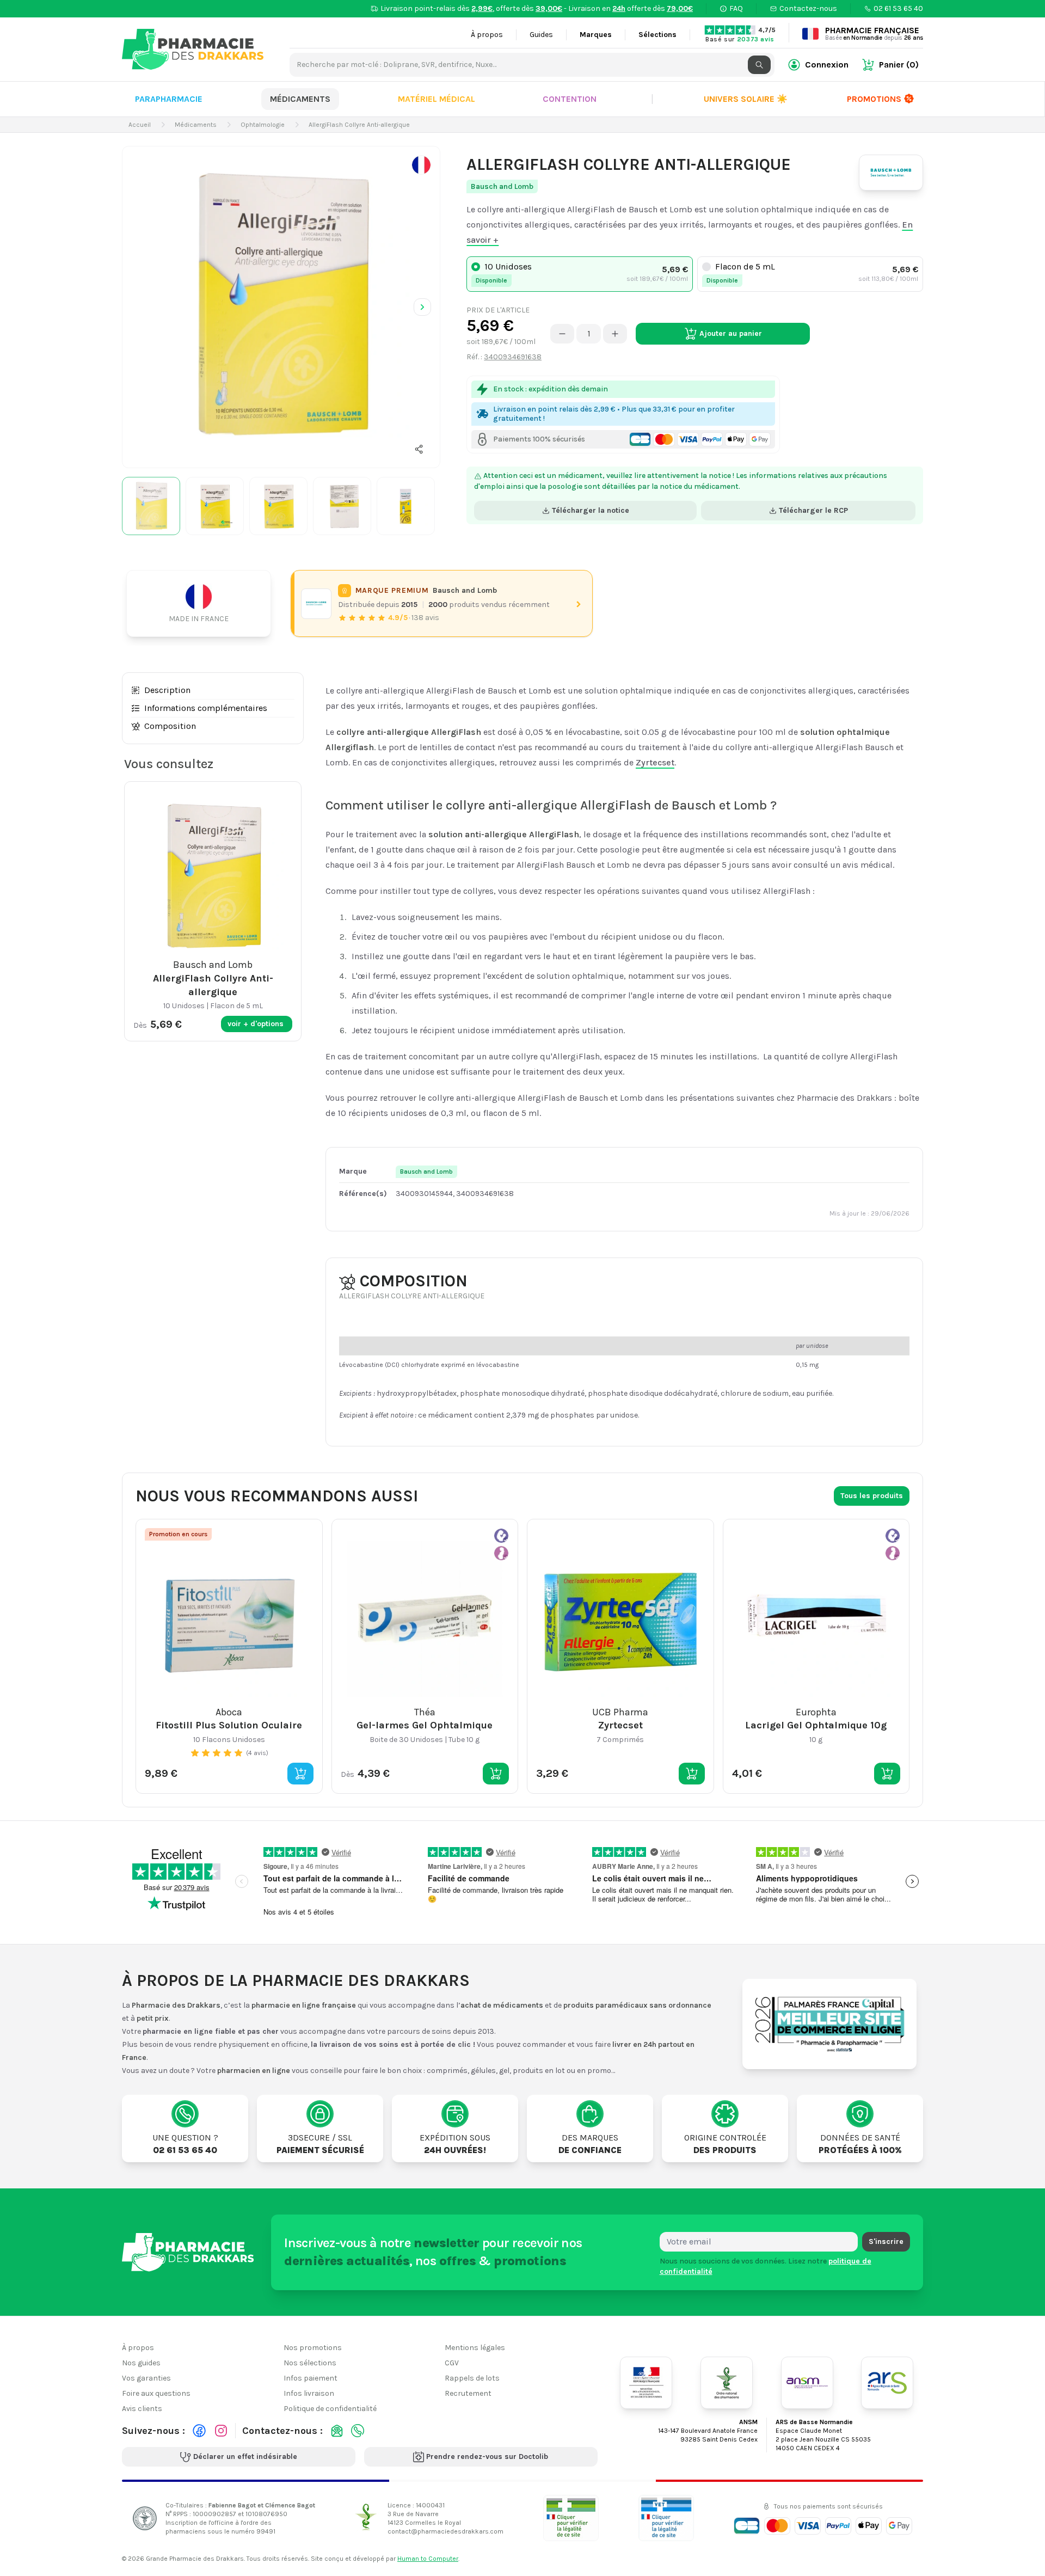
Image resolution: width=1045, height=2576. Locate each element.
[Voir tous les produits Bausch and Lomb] (316, 604)
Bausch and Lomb (502, 186)
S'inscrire (886, 2241)
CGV (452, 2363)
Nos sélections (310, 2363)
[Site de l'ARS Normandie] (887, 2383)
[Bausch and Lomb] (891, 173)
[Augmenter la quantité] (615, 334)
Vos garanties (146, 2378)
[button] (419, 449)
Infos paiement (311, 2378)
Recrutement (468, 2393)
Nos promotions (313, 2348)
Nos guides (141, 2363)
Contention (570, 99)
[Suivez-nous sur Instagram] (221, 2431)
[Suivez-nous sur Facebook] (199, 2431)
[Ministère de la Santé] (646, 2383)
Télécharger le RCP (813, 510)
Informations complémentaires (206, 708)
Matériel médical (437, 99)
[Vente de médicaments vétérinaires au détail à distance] (666, 2518)
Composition (170, 726)
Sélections (657, 35)
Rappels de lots (472, 2378)
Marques (596, 35)
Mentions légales (475, 2348)
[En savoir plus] (421, 165)
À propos (487, 35)
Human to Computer (428, 2559)
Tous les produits (872, 1496)
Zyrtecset (655, 762)
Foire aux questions (156, 2393)
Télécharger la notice (591, 510)
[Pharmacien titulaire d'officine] (571, 2518)
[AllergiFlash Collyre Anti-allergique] (281, 305)
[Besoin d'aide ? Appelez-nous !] (358, 2431)
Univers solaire (746, 99)
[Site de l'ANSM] (807, 2383)
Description (167, 690)
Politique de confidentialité (330, 2409)
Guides (541, 35)
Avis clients (142, 2409)
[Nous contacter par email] (337, 2431)
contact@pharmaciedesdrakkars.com (445, 2531)
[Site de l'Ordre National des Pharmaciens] (727, 2383)
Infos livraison (309, 2393)
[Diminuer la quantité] (562, 334)
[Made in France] (203, 603)
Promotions (874, 99)
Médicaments (300, 99)
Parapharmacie (169, 99)
